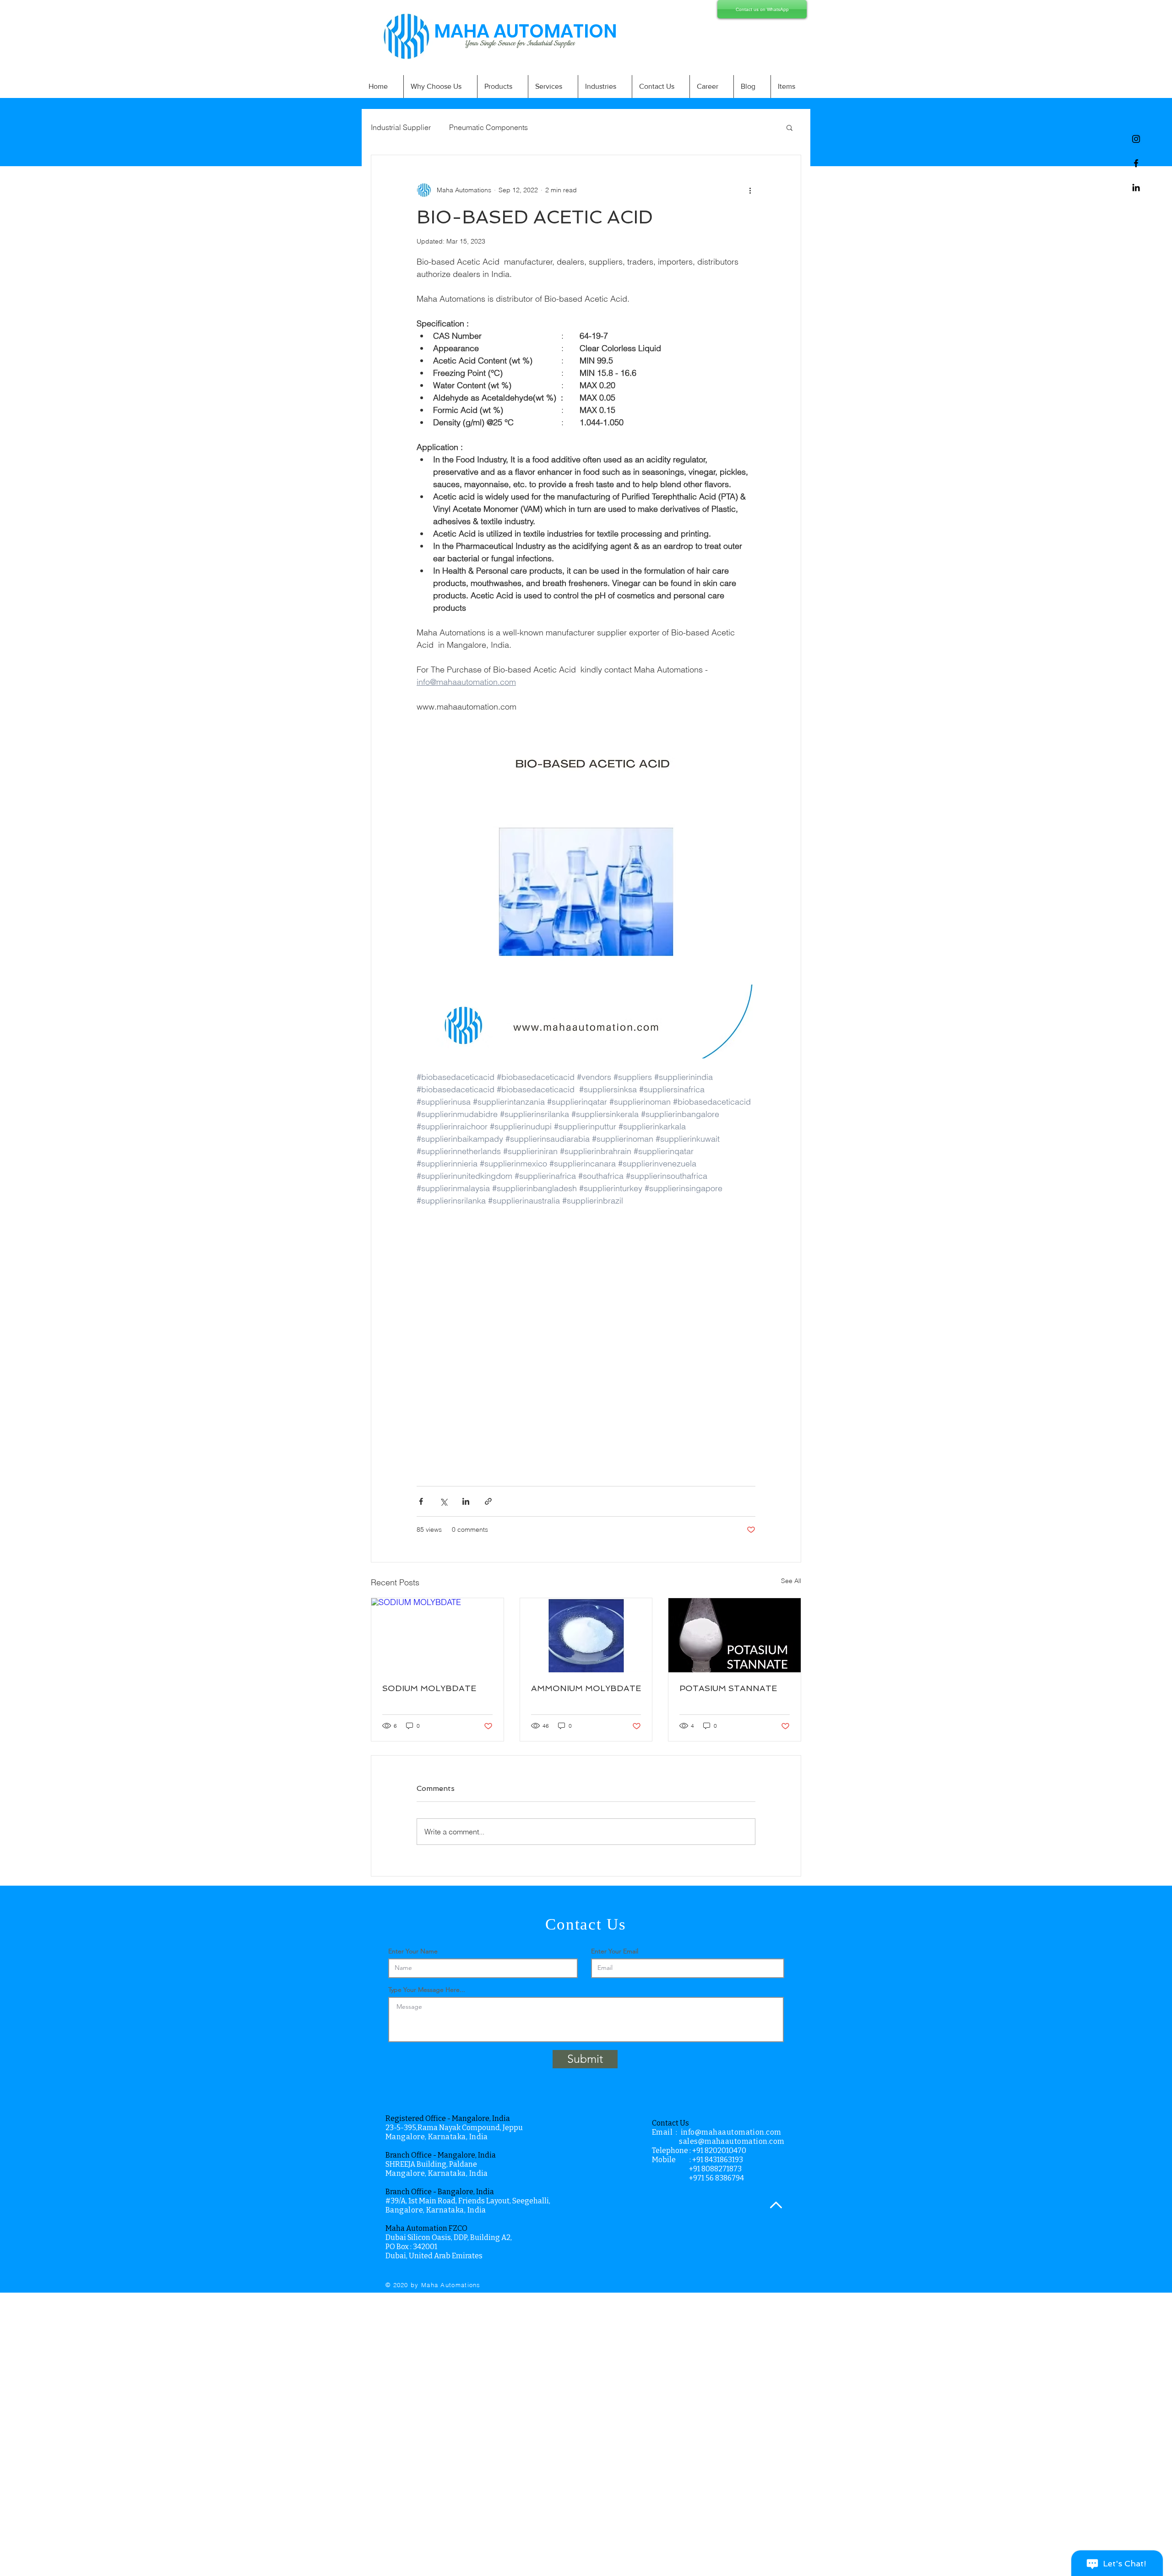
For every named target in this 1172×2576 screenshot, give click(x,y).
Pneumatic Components (488, 127)
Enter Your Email (615, 1951)
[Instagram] (1136, 139)
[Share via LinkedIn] (466, 1501)
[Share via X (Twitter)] (443, 1501)
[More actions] (750, 190)
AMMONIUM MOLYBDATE (586, 1688)
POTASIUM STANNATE (728, 1688)
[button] (789, 127)
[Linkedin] (1136, 187)
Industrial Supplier (401, 127)
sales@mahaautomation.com (732, 2141)
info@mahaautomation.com (731, 2132)
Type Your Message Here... (427, 1990)
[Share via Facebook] (421, 1501)
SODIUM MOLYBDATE (429, 1688)
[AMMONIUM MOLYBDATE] (586, 1635)
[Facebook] (1136, 163)
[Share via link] (488, 1501)
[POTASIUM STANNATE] (735, 1635)
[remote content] (586, 1341)
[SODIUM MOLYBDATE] (437, 1635)
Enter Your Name (413, 1951)
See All (791, 1581)
